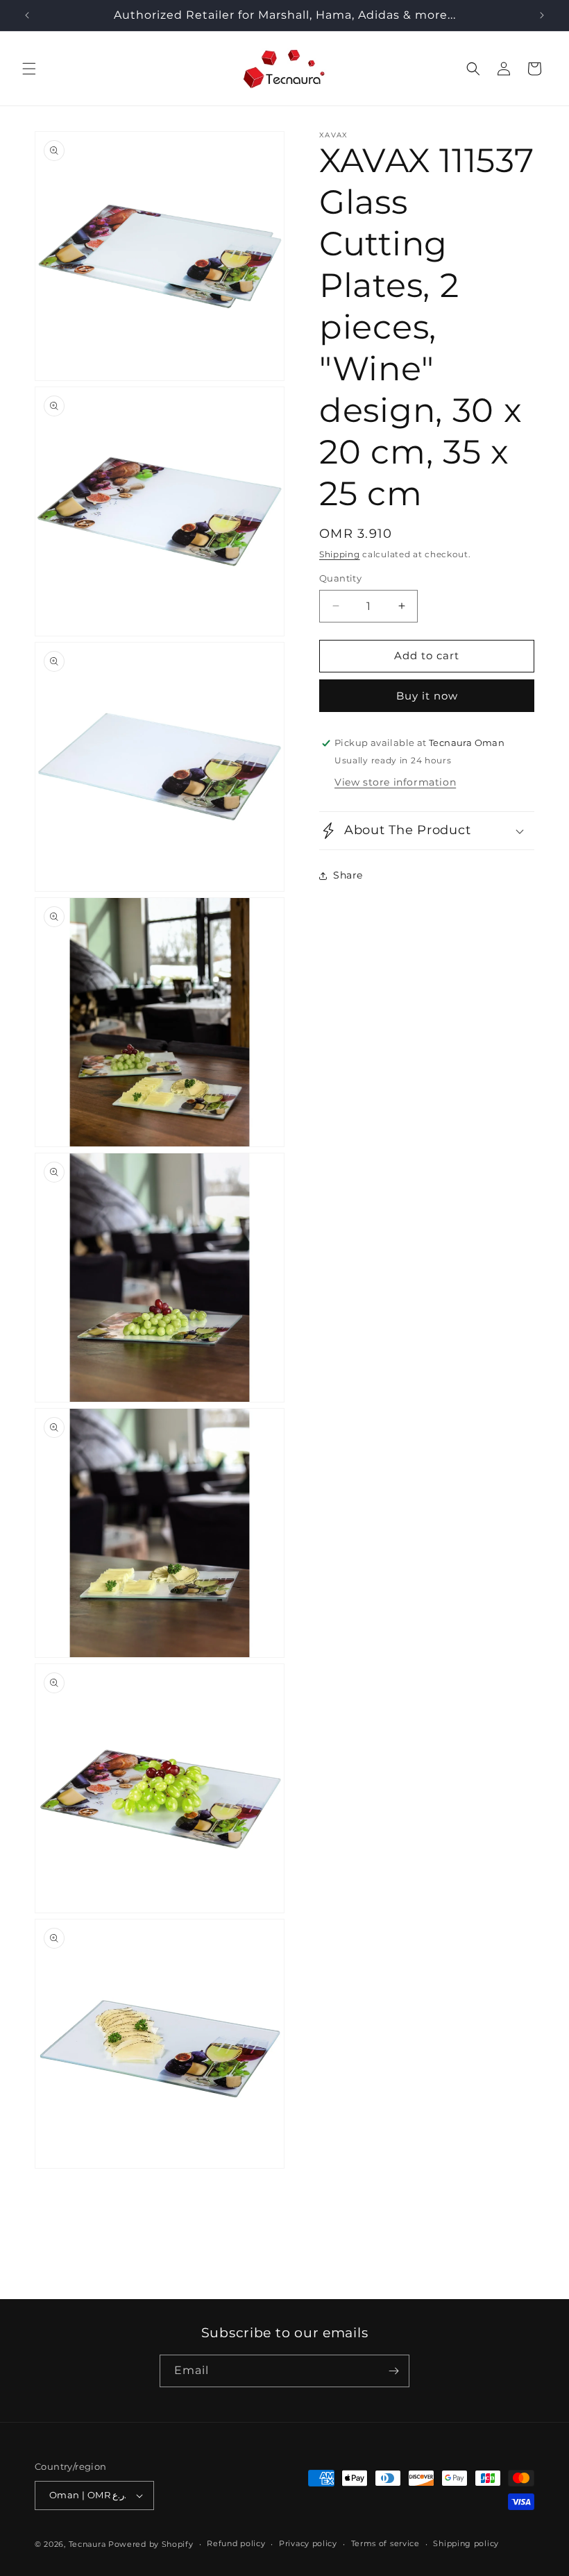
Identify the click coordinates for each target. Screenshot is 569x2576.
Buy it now (427, 696)
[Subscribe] (393, 2371)
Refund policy (236, 2543)
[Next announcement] (542, 15)
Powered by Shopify (151, 2544)
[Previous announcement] (27, 15)
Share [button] (348, 875)
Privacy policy (308, 2543)
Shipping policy (466, 2543)
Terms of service (385, 2543)
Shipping (340, 554)
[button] (29, 69)
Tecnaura (87, 2544)
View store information (395, 782)
